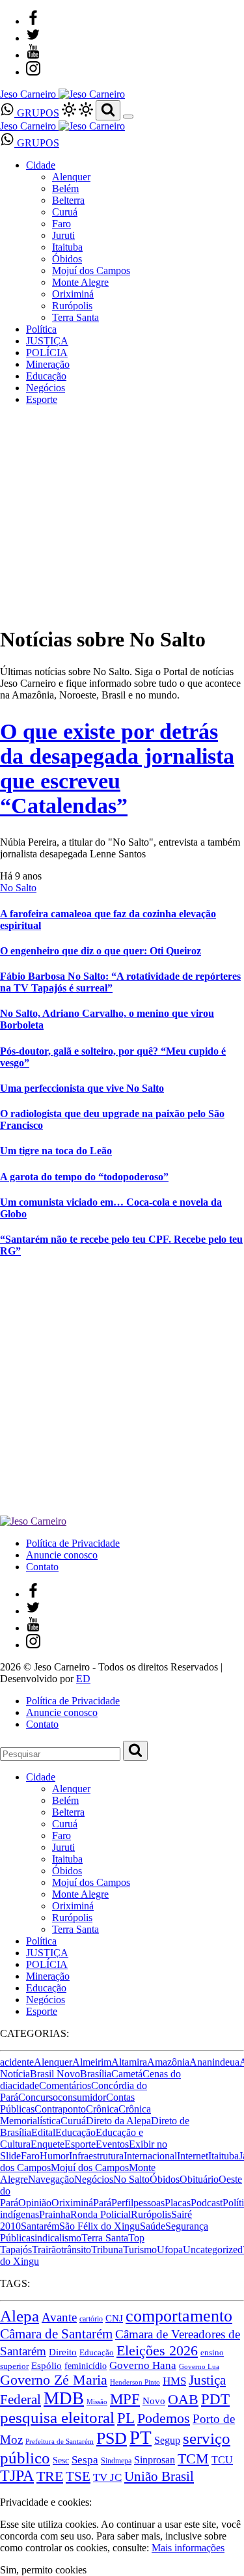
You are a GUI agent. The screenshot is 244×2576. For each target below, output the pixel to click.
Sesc (61, 2460)
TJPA (17, 2476)
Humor (54, 2156)
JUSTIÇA (47, 341)
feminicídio (86, 2366)
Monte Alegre (80, 282)
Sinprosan (155, 2460)
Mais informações (188, 2548)
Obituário (199, 2179)
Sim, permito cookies (43, 2570)
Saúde (153, 2226)
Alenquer (71, 177)
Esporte (42, 399)
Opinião (35, 2203)
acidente (17, 2062)
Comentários (65, 2085)
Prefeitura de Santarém (60, 2442)
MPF (125, 2399)
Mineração (48, 364)
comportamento (179, 2316)
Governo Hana (143, 2365)
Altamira (129, 2062)
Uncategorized (213, 2250)
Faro (61, 224)
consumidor (82, 2097)
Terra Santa (75, 317)
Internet (193, 2156)
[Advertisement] (122, 1393)
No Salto (18, 888)
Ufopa (170, 2250)
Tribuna (107, 2250)
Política (41, 329)
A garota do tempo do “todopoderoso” (84, 1177)
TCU (222, 2460)
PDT (215, 2399)
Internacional (150, 2156)
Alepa (20, 2316)
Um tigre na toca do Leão (56, 1151)
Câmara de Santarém (56, 2334)
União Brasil (159, 2476)
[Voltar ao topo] (6, 2490)
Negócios (46, 388)
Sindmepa (116, 2461)
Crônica (102, 2109)
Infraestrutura (96, 2156)
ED (83, 1679)
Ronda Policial (101, 2214)
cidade (26, 2085)
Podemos (164, 2418)
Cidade (41, 165)
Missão (97, 2402)
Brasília (96, 2074)
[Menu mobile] (128, 117)
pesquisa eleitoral (57, 2417)
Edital (43, 2132)
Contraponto (60, 2109)
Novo (154, 2401)
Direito (63, 2352)
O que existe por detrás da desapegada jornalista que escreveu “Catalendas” (117, 769)
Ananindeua (214, 2062)
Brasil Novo (55, 2074)
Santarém (40, 2226)
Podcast (207, 2203)
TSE (78, 2476)
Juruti (63, 235)
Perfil (122, 2203)
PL (126, 2418)
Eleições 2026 (157, 2350)
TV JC (107, 2477)
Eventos (112, 2144)
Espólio (47, 2366)
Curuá (65, 212)
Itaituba (67, 247)
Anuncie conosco (62, 1555)
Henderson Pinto (135, 2382)
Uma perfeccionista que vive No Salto (82, 1088)
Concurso (38, 2097)
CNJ (114, 2318)
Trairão (47, 2250)
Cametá (127, 2074)
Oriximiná (73, 294)
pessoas (149, 2203)
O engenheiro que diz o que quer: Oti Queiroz (101, 951)
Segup (167, 2440)
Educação (46, 376)
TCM (193, 2459)
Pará (102, 2203)
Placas (178, 2203)
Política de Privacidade (73, 1543)
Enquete (47, 2144)
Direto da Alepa (118, 2121)
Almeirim (92, 2062)
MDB (64, 2398)
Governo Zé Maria (54, 2380)
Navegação (51, 2179)
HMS (174, 2381)
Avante (59, 2317)
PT (141, 2437)
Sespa (85, 2460)
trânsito (76, 2250)
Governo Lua (199, 2367)
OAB (183, 2400)
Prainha (55, 2214)
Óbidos (67, 259)
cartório (91, 2319)
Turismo (140, 2250)
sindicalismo (56, 2238)
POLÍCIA (47, 353)
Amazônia (168, 2062)
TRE (50, 2476)
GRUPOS (37, 113)
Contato (42, 1567)
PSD (112, 2438)
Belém (65, 188)
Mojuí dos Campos (91, 270)
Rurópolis (72, 306)
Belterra (68, 200)
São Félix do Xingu (100, 2226)
